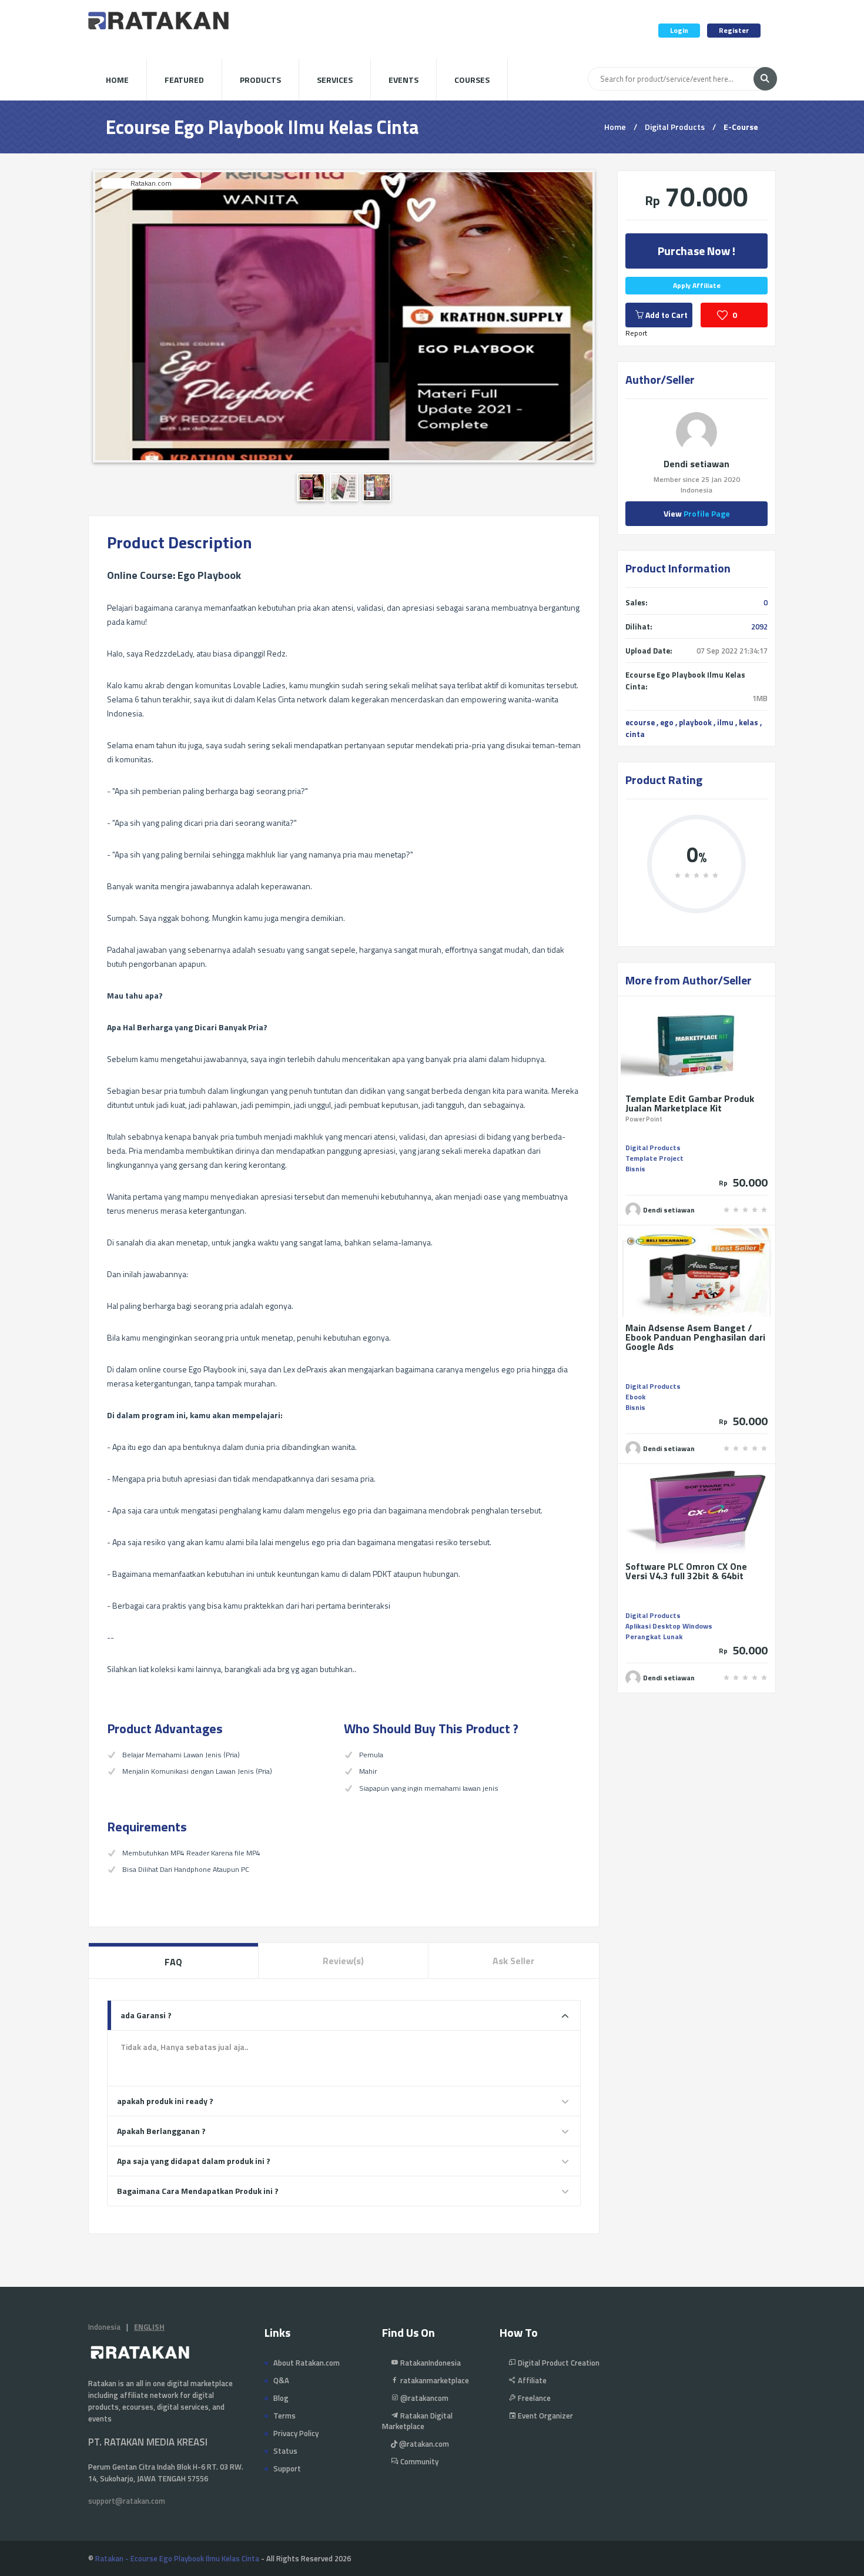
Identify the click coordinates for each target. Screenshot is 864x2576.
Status (285, 2451)
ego (667, 722)
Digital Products (675, 127)
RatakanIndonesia (430, 2363)
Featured (184, 80)
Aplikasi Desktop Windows (669, 1626)
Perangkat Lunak (654, 1637)
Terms (284, 2416)
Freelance (533, 2398)
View (697, 513)
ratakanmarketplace (434, 2380)
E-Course (741, 127)
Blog (281, 2398)
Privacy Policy (296, 2433)
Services (335, 80)
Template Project (654, 1158)
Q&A (281, 2380)
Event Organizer (545, 2416)
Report (636, 333)
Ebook (635, 1397)
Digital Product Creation (558, 2363)
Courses (472, 80)
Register (734, 30)
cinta (635, 734)
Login (679, 30)
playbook (695, 722)
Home (117, 80)
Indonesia (104, 2327)
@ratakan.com (423, 2444)
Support (287, 2468)
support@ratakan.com (127, 2501)
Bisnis (635, 1169)
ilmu (725, 722)
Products (260, 80)
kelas (749, 722)
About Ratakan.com (307, 2363)
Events (403, 80)
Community (418, 2461)
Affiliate (531, 2380)
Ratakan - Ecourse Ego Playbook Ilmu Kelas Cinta (177, 2558)
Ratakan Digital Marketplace (417, 2421)
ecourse (640, 722)
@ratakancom (423, 2398)
